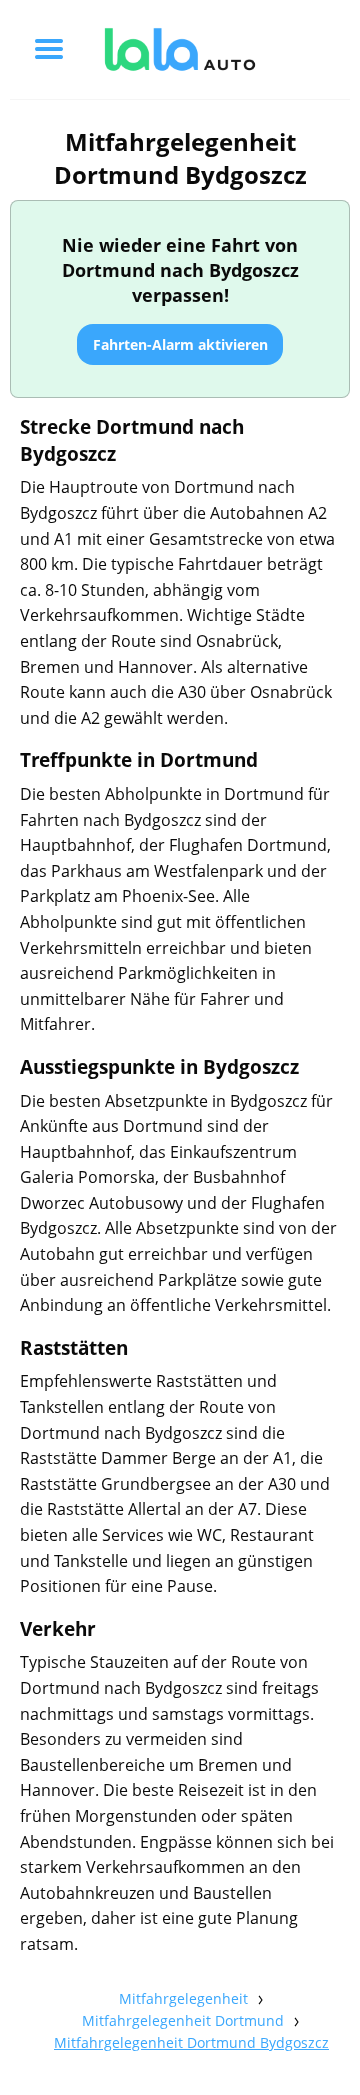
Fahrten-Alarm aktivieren (180, 344)
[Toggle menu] (49, 49)
